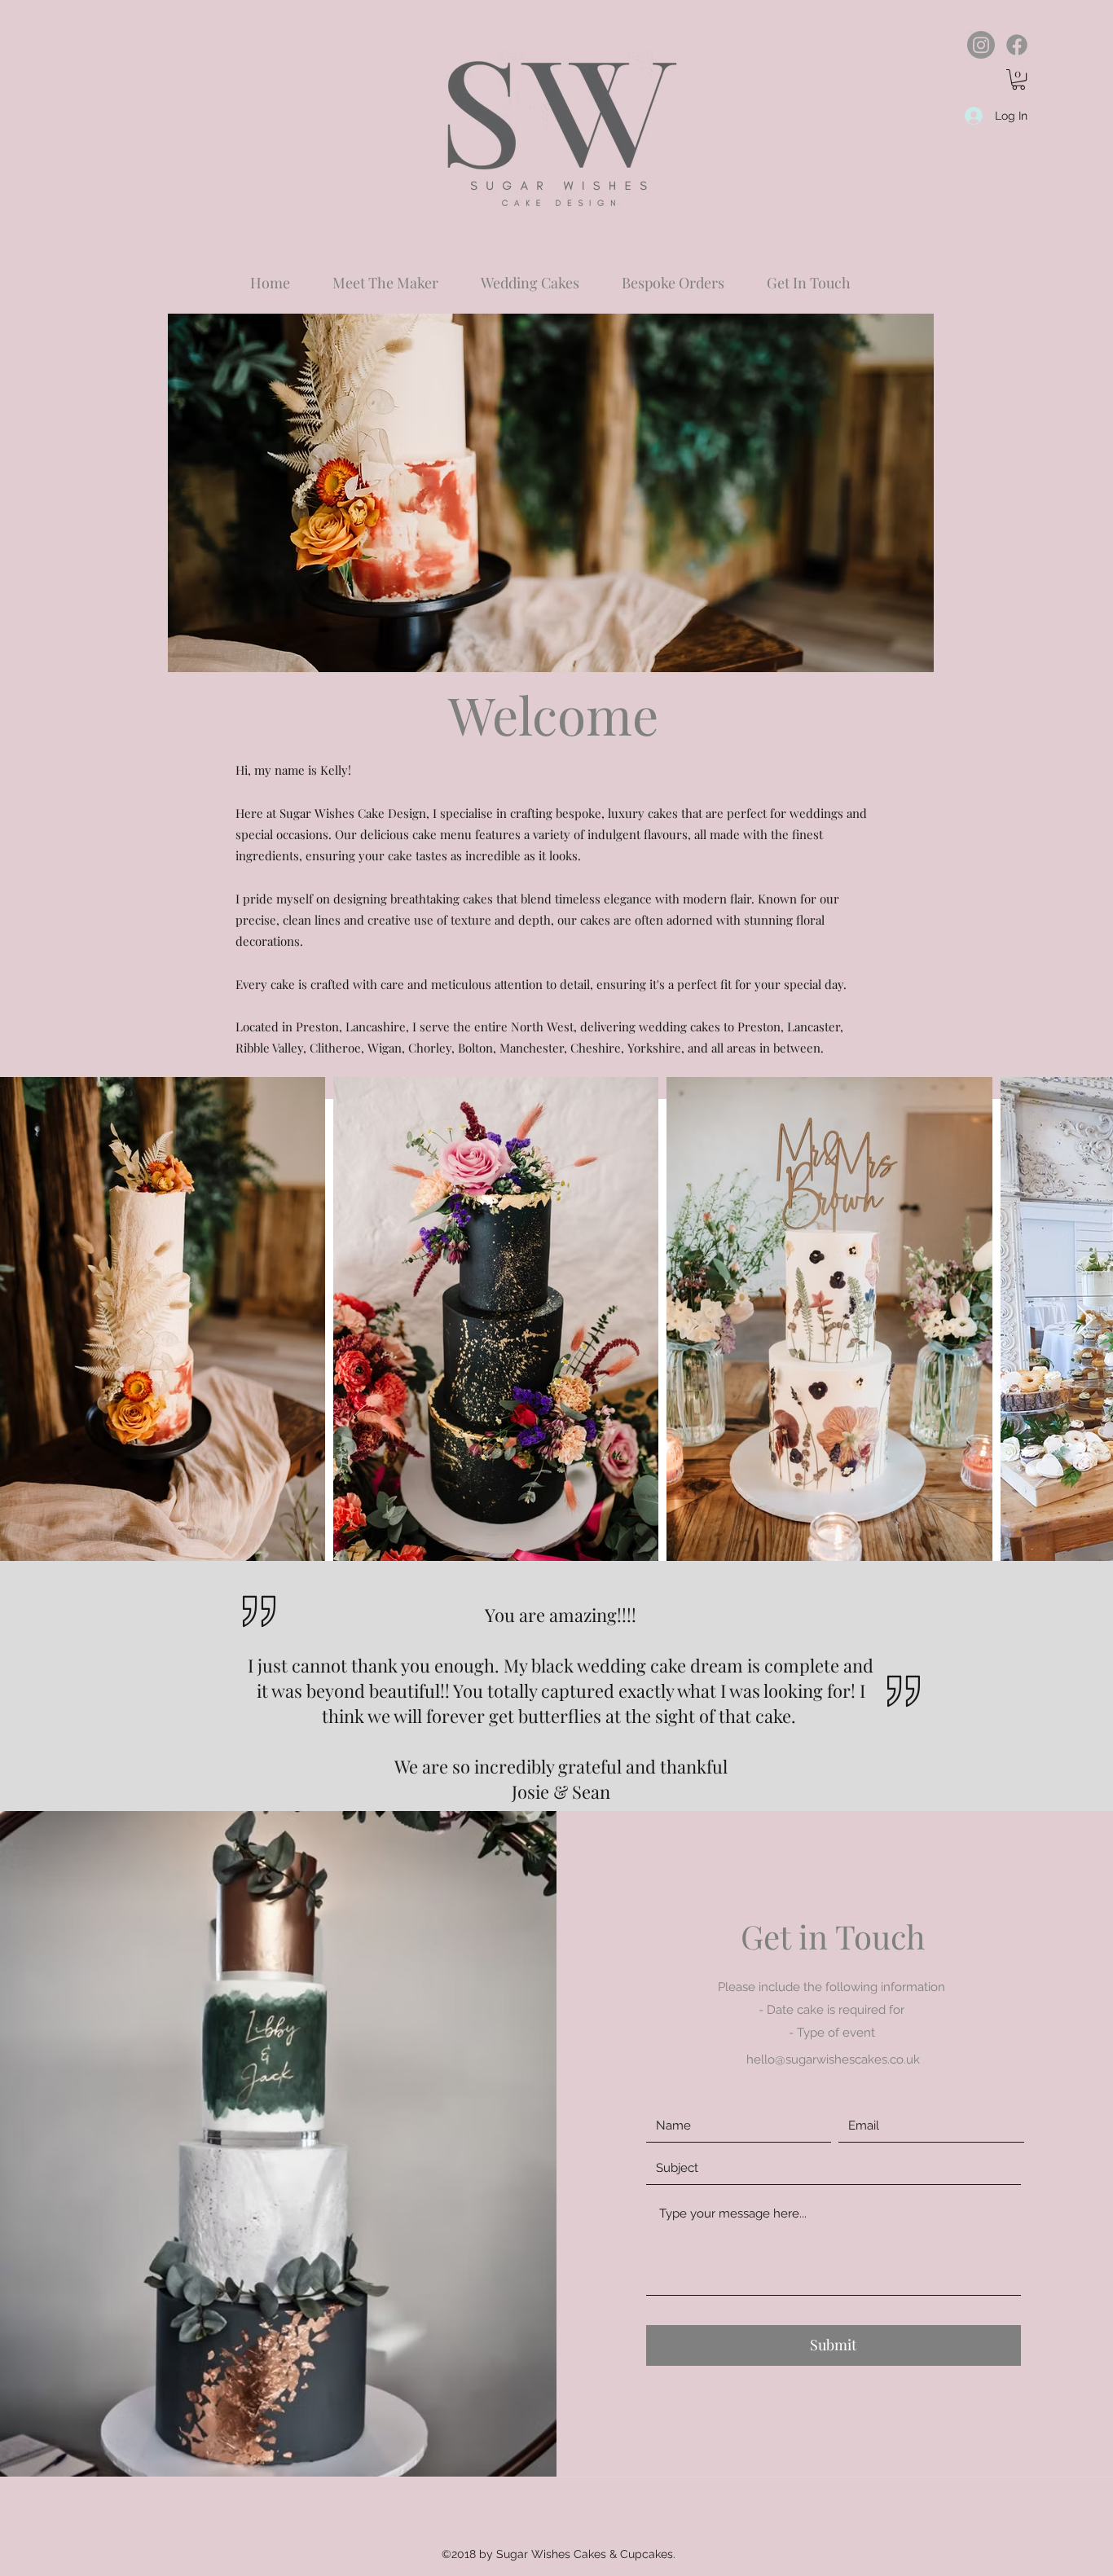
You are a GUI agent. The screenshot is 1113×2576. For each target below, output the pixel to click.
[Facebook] (1017, 45)
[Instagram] (981, 45)
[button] (1018, 79)
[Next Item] (1085, 1321)
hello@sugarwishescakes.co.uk (833, 2059)
